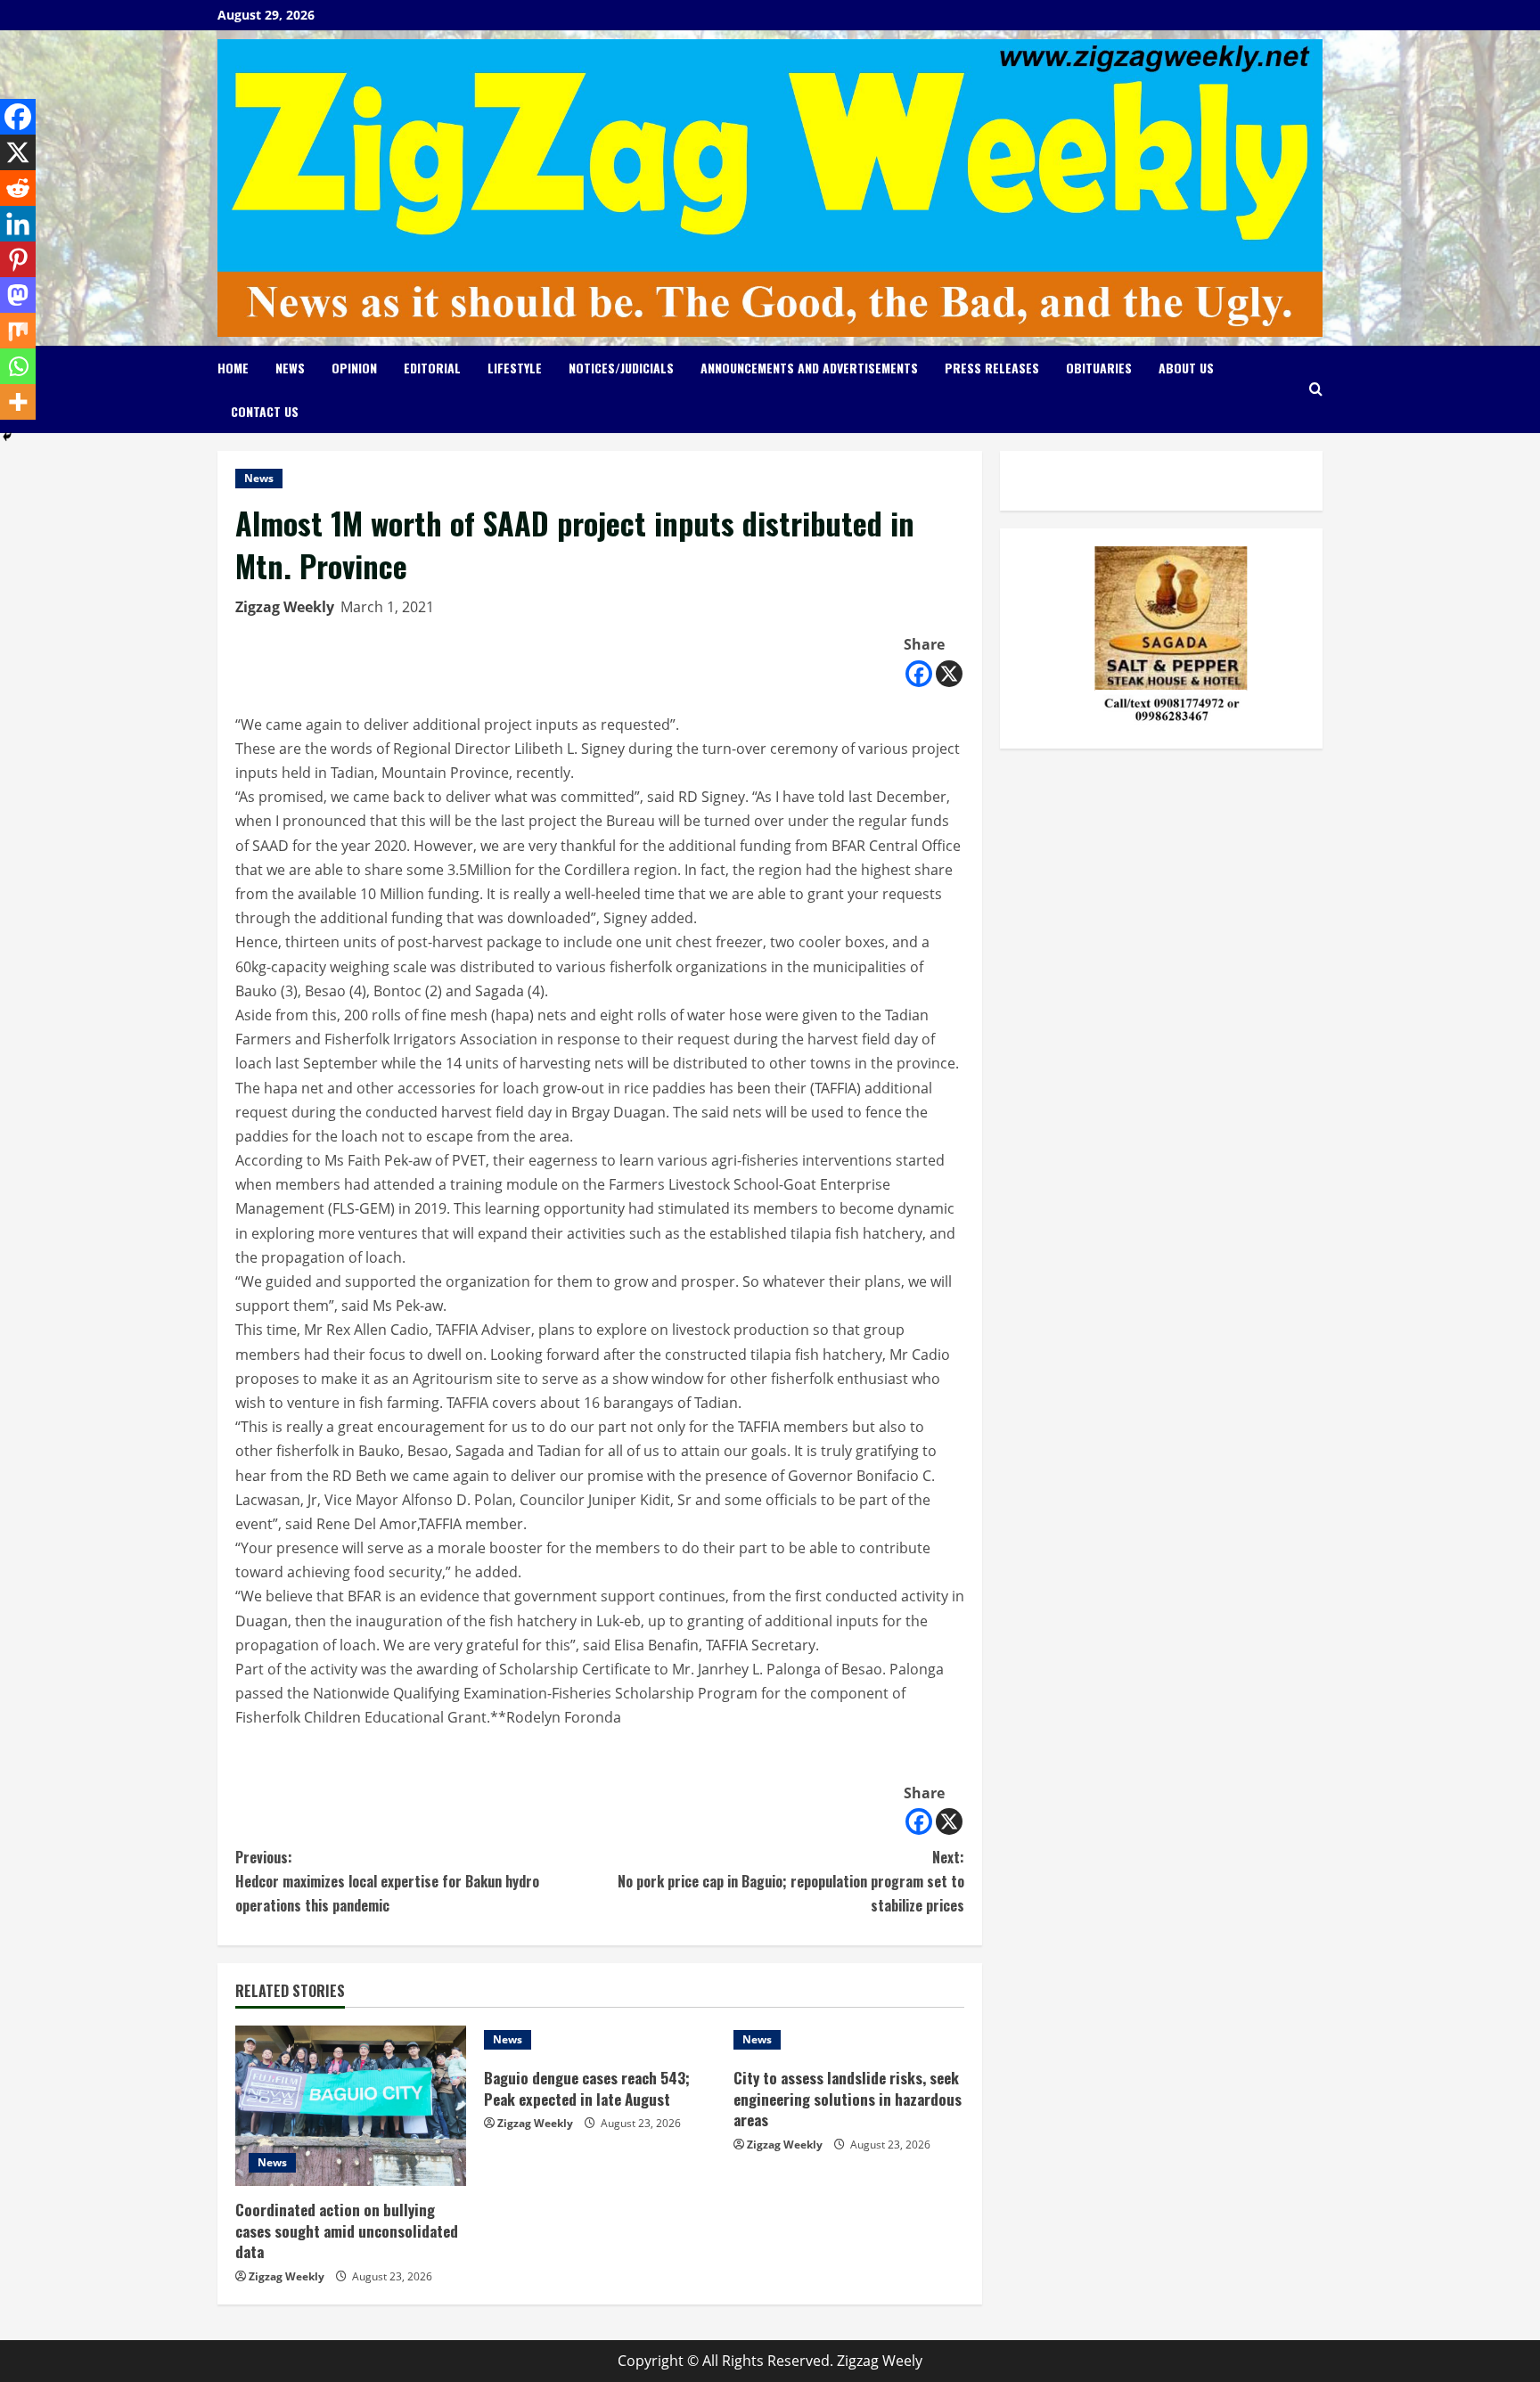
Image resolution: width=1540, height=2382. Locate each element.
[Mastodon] (18, 295)
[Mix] (18, 331)
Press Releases (992, 368)
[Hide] (7, 437)
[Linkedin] (18, 224)
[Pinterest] (18, 259)
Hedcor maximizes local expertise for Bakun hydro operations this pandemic (387, 1881)
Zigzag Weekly (285, 607)
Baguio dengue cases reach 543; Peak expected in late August (587, 2088)
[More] (18, 402)
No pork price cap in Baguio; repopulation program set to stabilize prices (791, 1881)
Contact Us (265, 411)
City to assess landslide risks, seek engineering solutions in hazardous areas (848, 2099)
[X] (949, 674)
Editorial (432, 368)
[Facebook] (919, 674)
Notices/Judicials (621, 368)
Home (233, 368)
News (290, 368)
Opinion (354, 368)
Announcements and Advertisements (809, 368)
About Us (1186, 368)
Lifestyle (515, 368)
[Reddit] (18, 188)
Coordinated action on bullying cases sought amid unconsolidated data (347, 2231)
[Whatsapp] (18, 366)
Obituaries (1099, 368)
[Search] (1316, 389)
